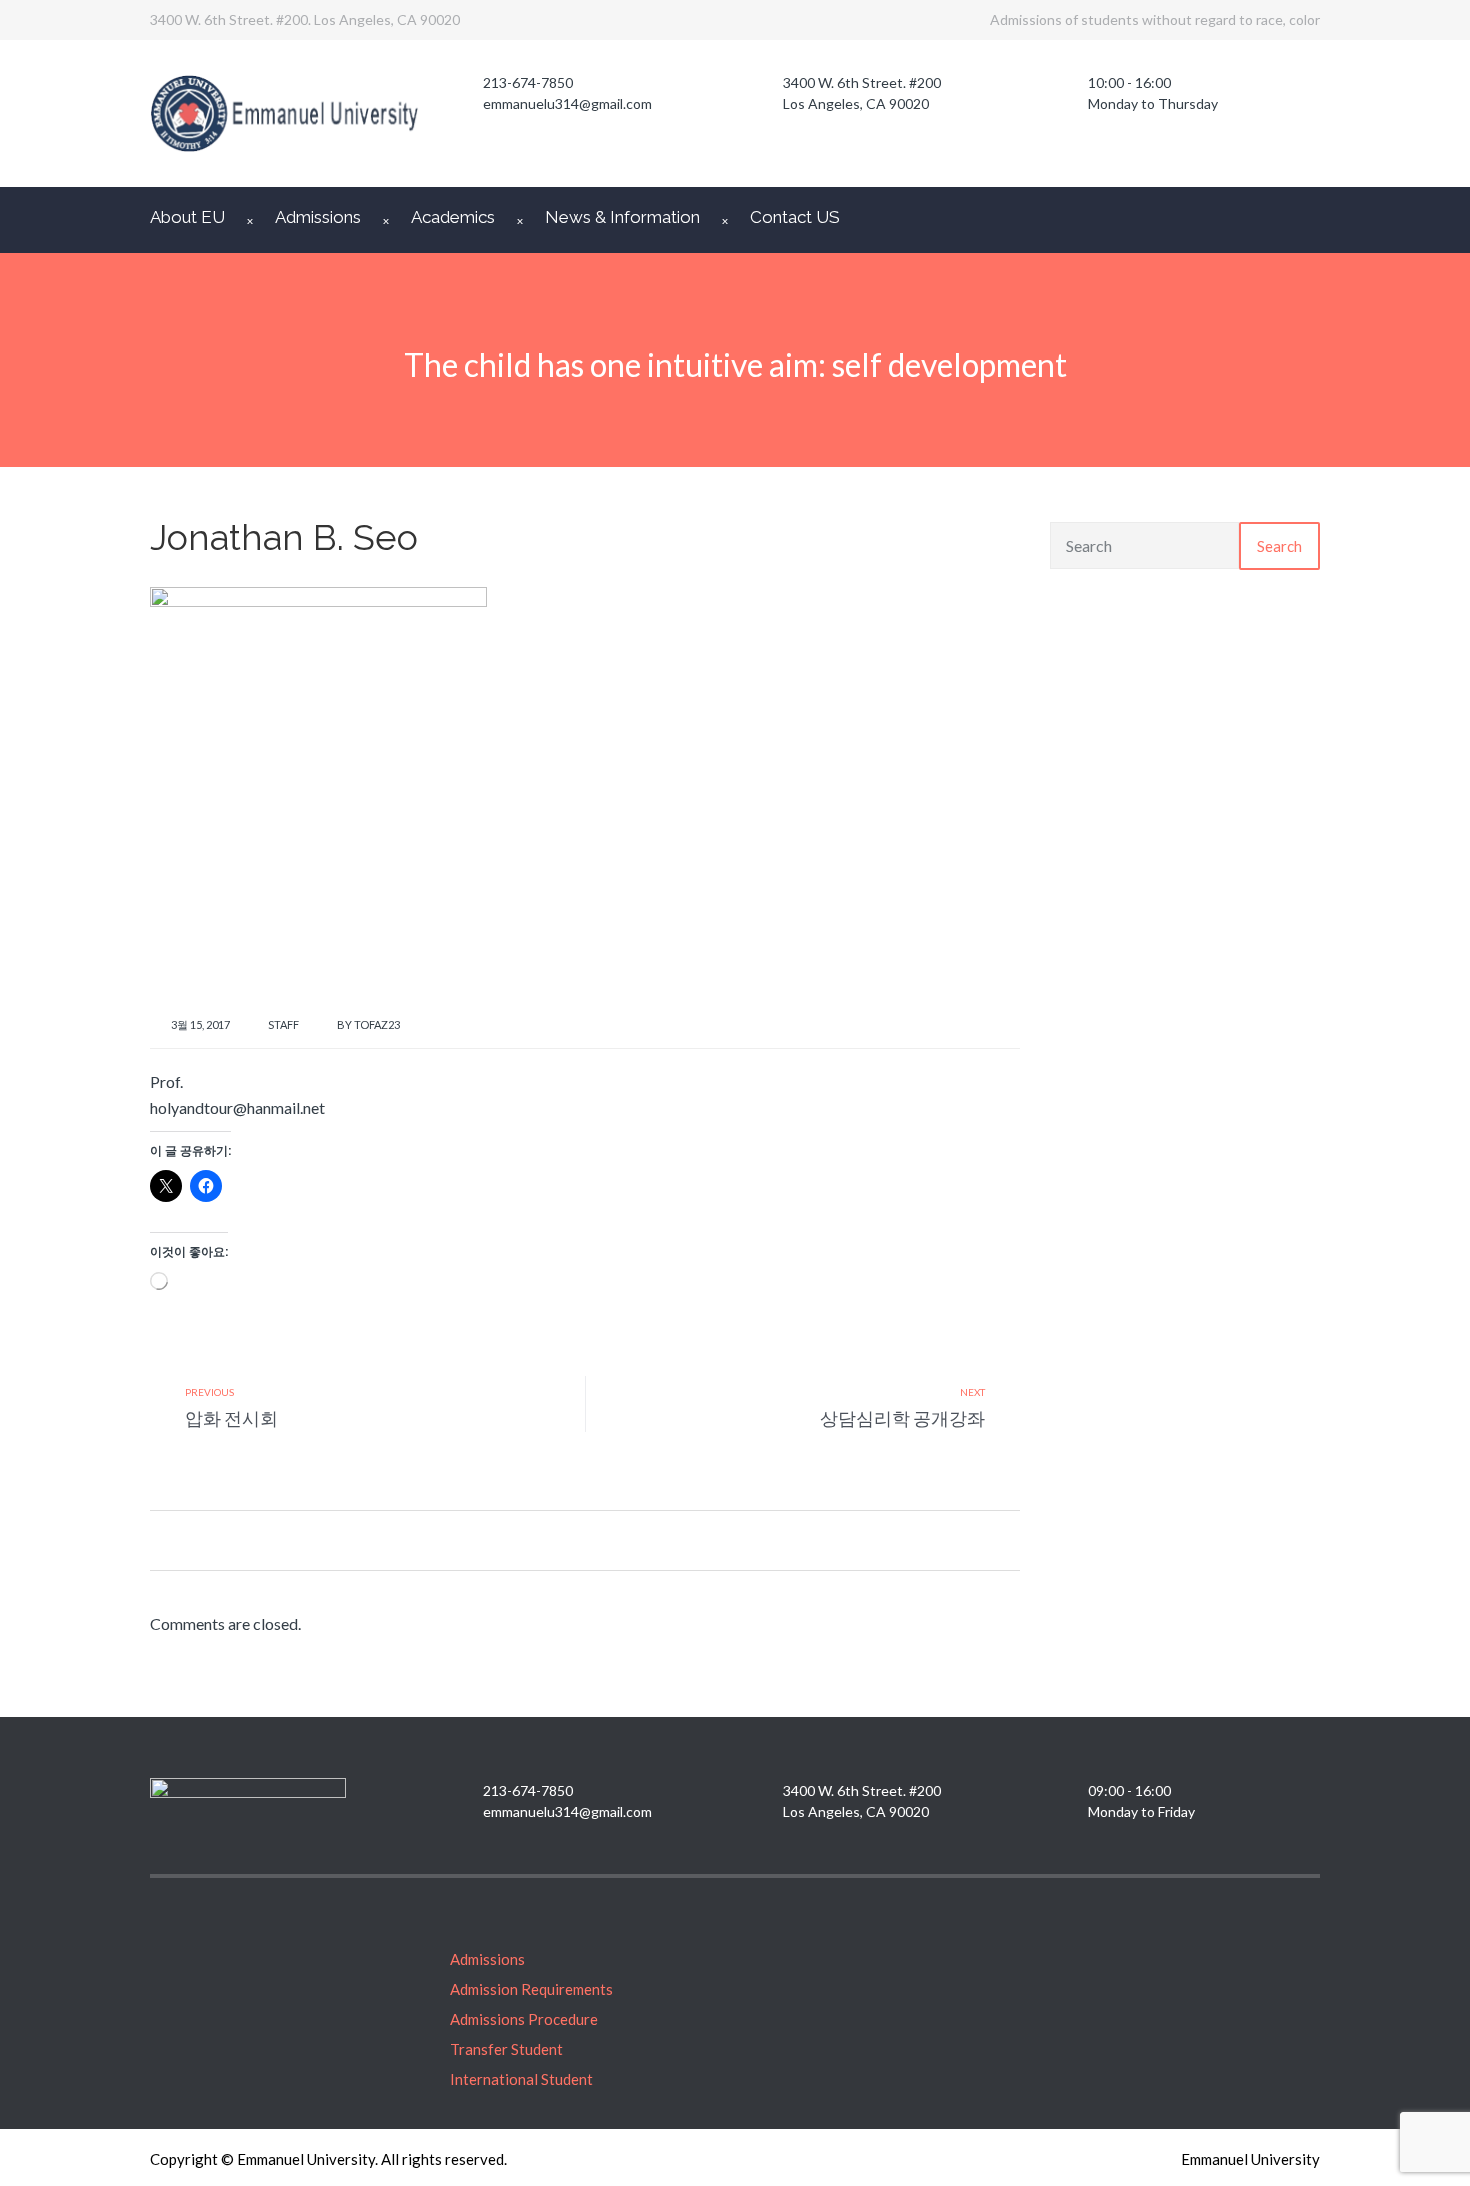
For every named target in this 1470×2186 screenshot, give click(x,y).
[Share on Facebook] (157, 1539)
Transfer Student (506, 2049)
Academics (453, 217)
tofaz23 (377, 1024)
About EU (187, 217)
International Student (521, 2079)
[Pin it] (207, 1539)
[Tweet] (182, 1539)
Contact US (795, 217)
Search (1279, 546)
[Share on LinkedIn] (232, 1539)
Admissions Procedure (524, 2019)
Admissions (318, 217)
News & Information (622, 217)
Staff (283, 1024)
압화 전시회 (231, 1418)
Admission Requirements (531, 1989)
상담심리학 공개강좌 (902, 1418)
